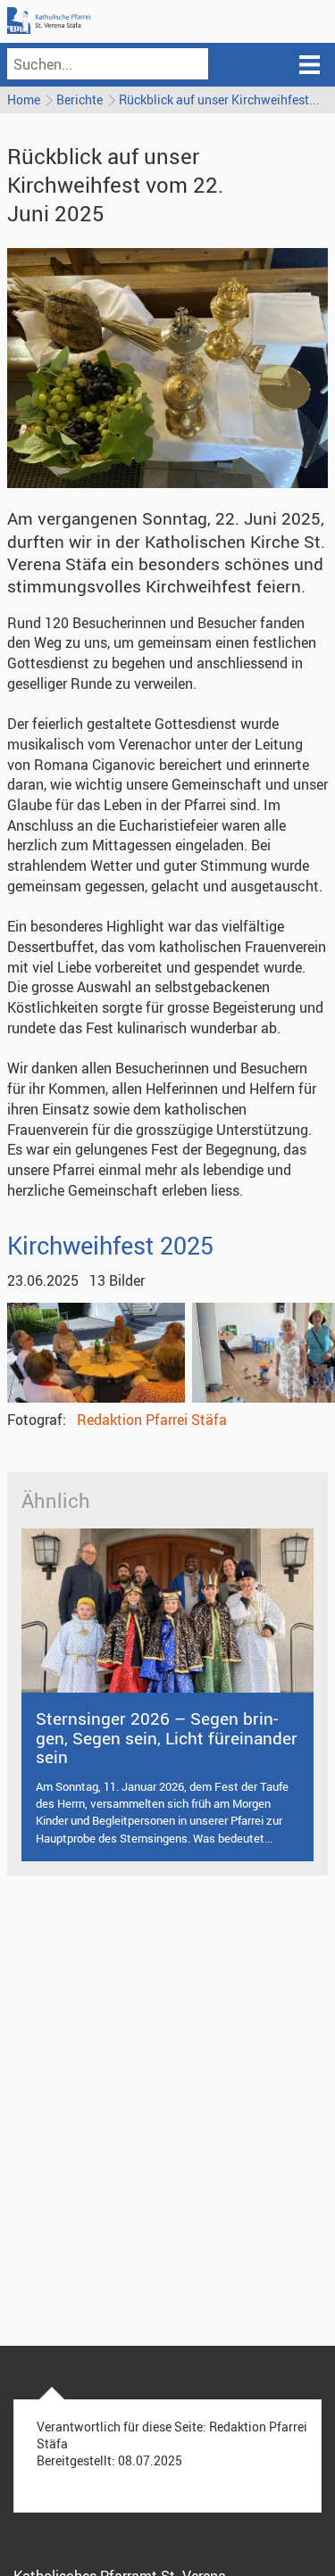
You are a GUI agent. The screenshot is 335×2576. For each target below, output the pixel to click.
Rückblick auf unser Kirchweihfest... (219, 99)
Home (24, 99)
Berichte (80, 99)
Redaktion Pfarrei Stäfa (152, 1420)
